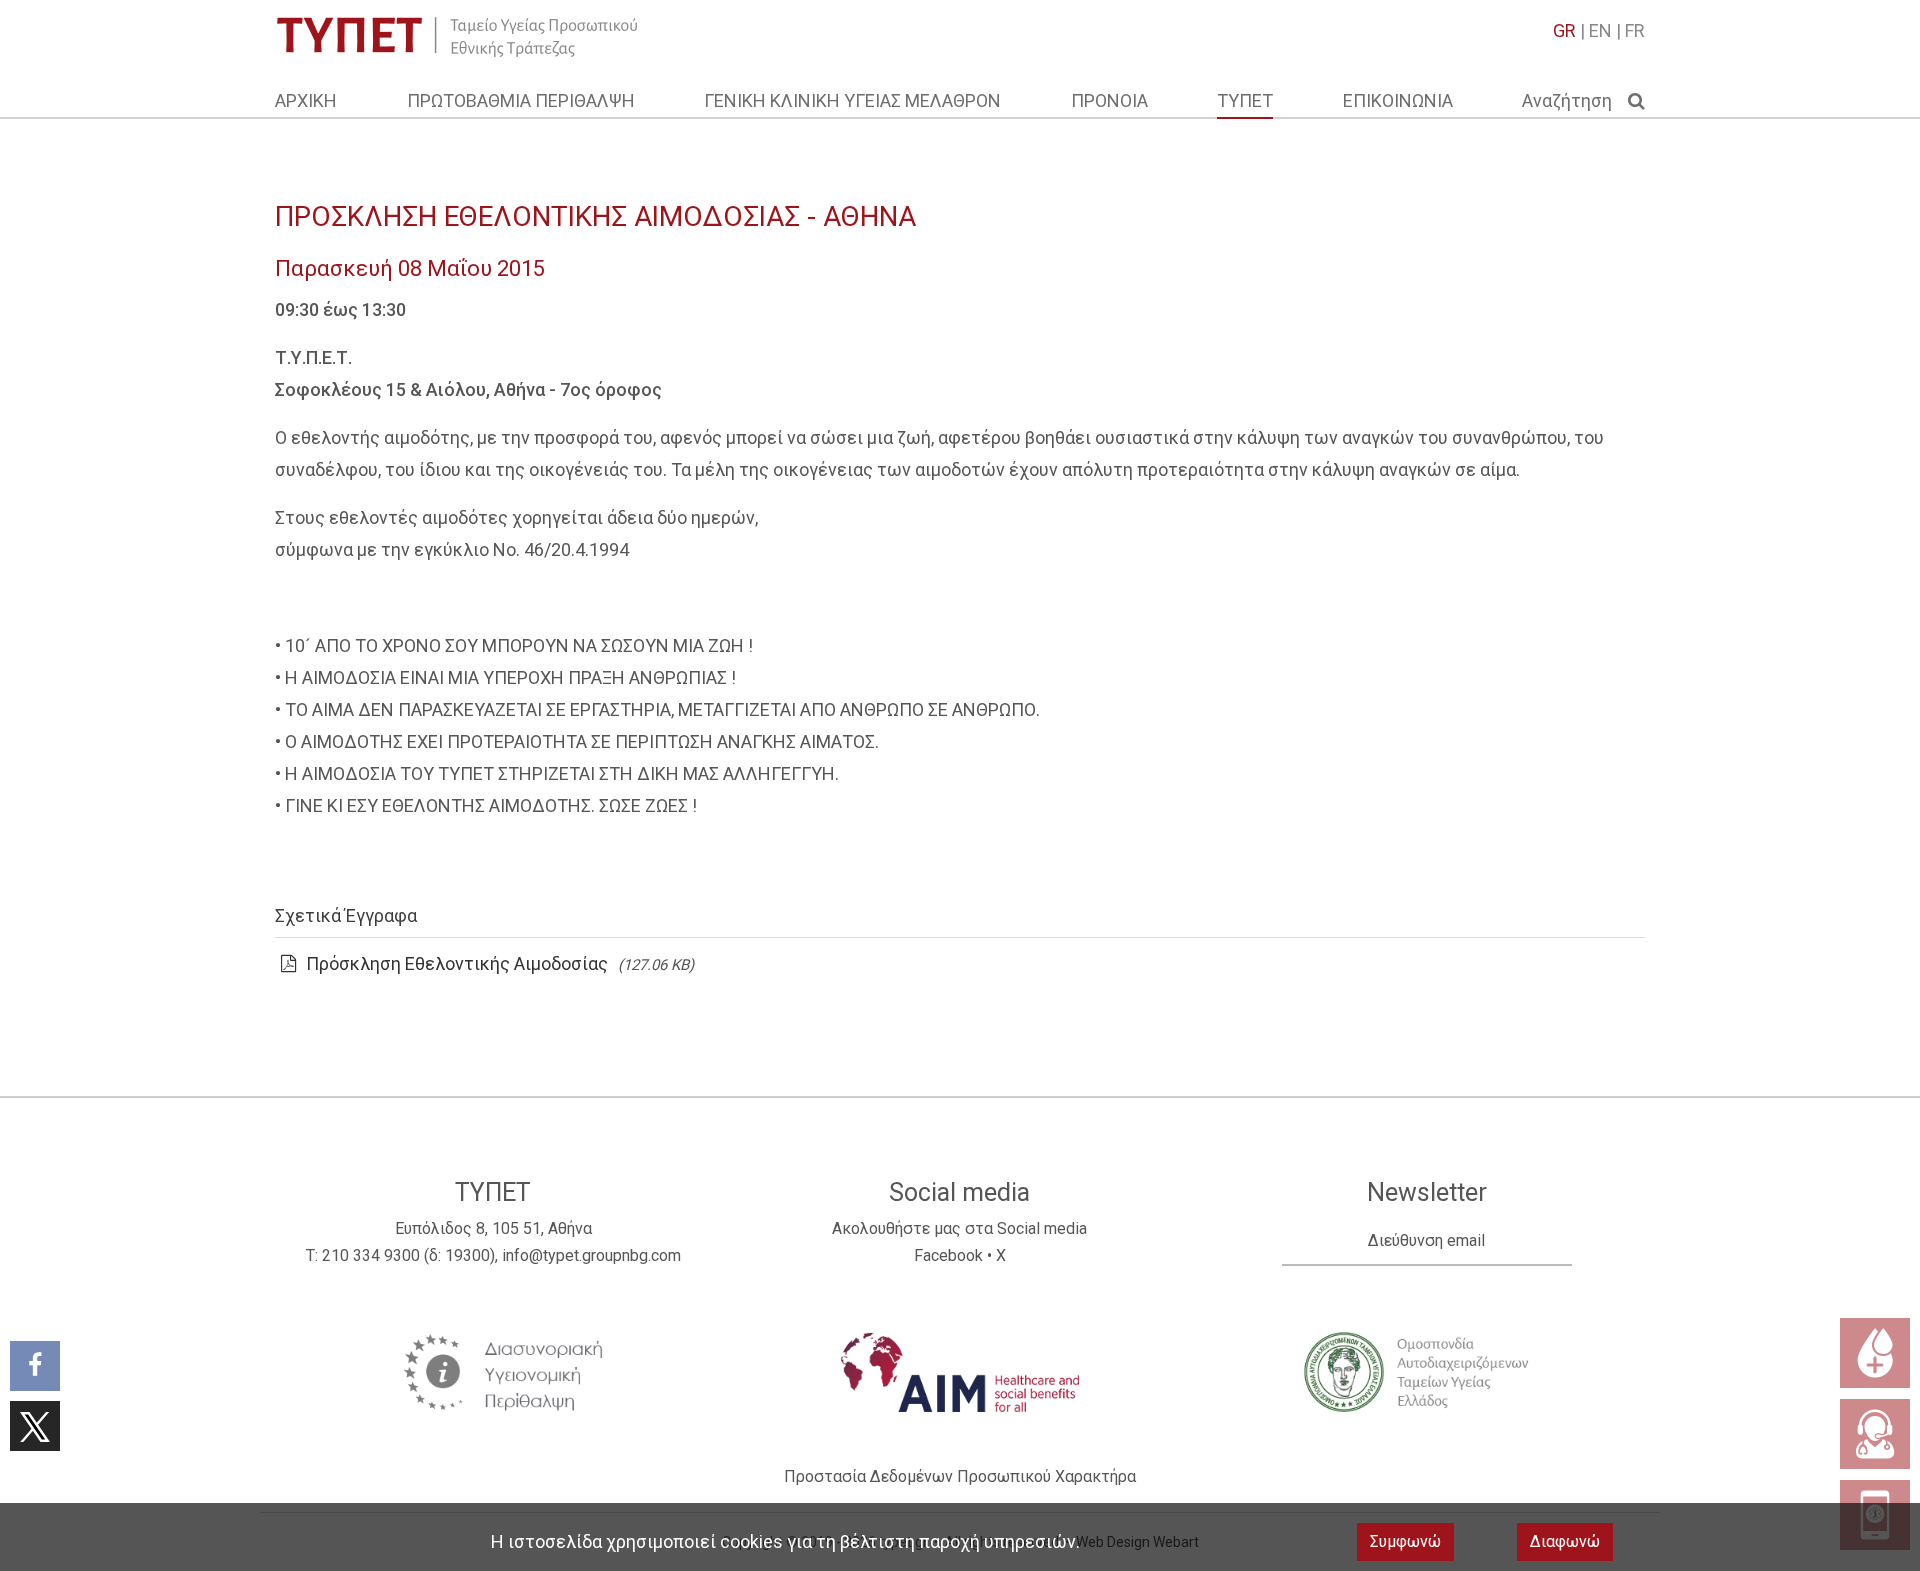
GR (1564, 30)
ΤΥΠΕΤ (1245, 100)
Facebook (948, 1255)
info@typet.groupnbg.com (591, 1255)
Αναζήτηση (1575, 100)
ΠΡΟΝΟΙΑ (1109, 100)
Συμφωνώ (1405, 1541)
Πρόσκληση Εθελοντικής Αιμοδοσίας (457, 963)
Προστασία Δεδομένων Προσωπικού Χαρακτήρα (960, 1476)
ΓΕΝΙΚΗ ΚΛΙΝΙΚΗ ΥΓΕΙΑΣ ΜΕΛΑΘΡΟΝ (852, 100)
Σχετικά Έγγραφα (346, 915)
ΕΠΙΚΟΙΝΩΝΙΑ (1398, 100)
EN (1600, 30)
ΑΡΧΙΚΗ (306, 100)
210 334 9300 (371, 1255)
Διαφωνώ (1565, 1541)
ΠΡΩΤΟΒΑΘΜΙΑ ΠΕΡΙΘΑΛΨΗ (521, 100)
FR (1635, 30)
